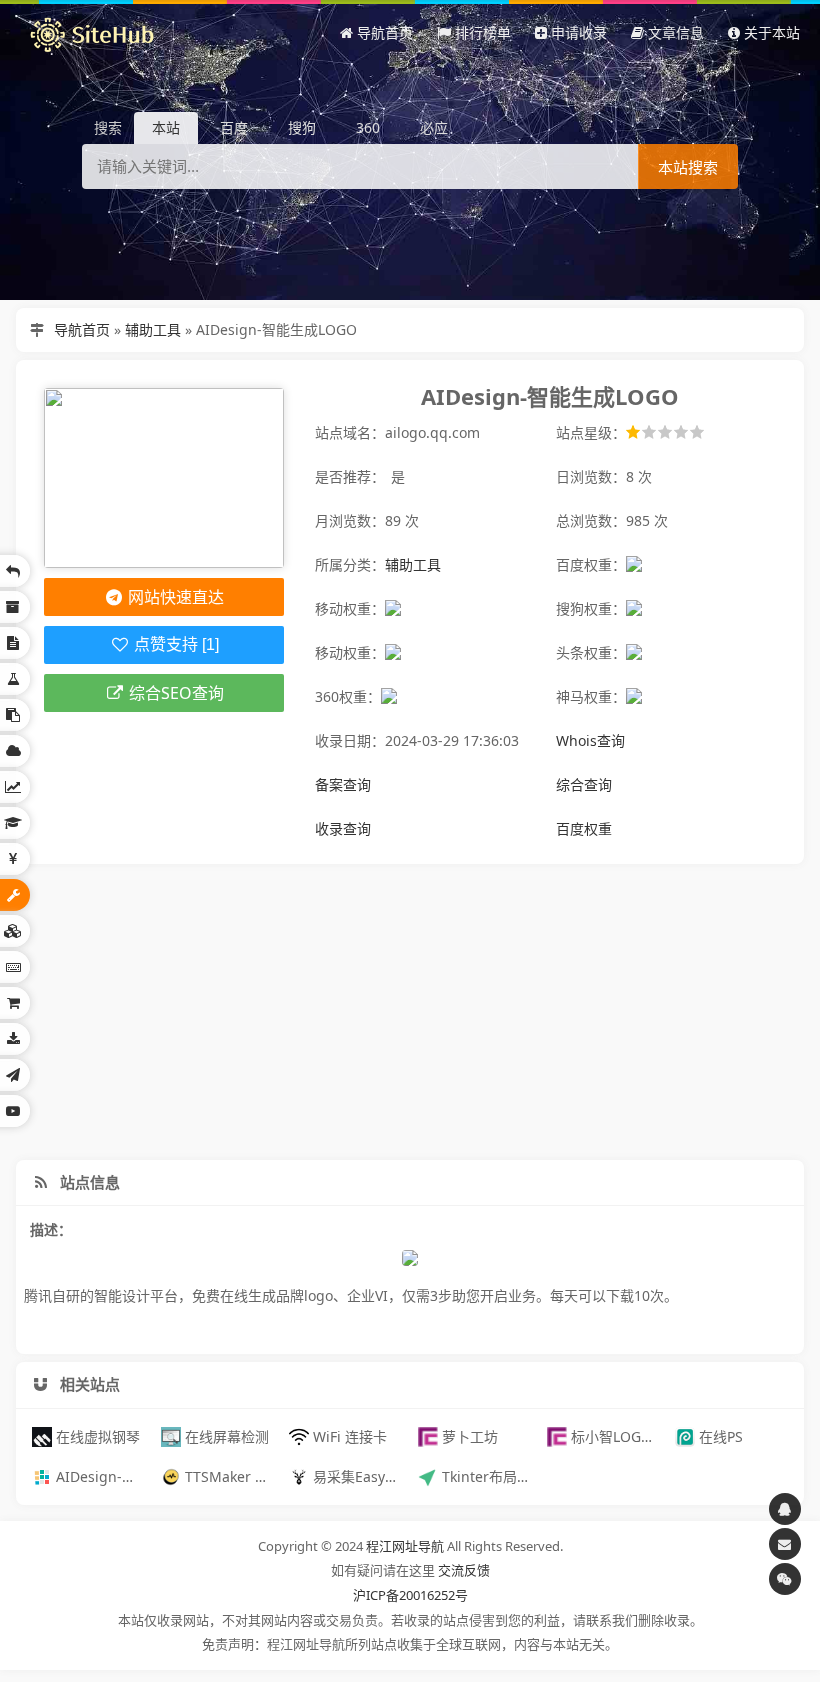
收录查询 (343, 828)
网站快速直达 (174, 597)
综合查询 (584, 784)
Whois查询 (590, 740)
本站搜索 (688, 167)
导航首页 (82, 329)
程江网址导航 (405, 1546)
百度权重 (584, 828)
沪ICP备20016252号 (410, 1595)
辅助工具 (153, 329)
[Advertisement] (410, 1012)
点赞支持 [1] (174, 644)
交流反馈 (464, 1570)
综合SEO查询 (174, 693)
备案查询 (343, 784)
